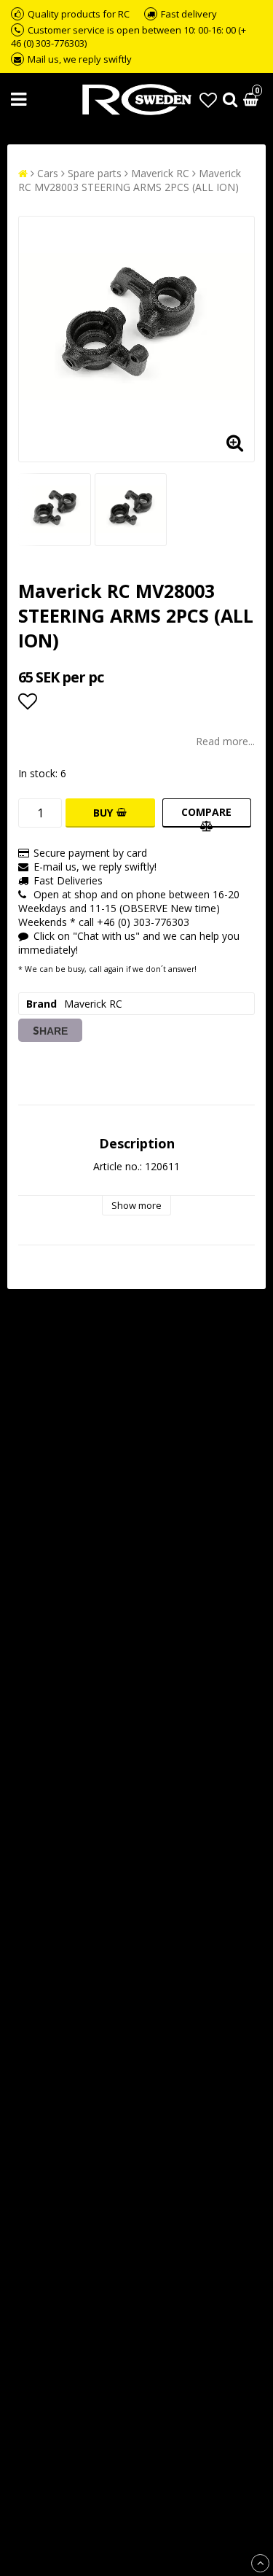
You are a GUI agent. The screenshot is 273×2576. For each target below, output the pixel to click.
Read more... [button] (225, 741)
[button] (208, 100)
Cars (48, 173)
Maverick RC (160, 173)
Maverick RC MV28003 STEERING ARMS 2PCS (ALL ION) (130, 180)
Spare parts (95, 173)
